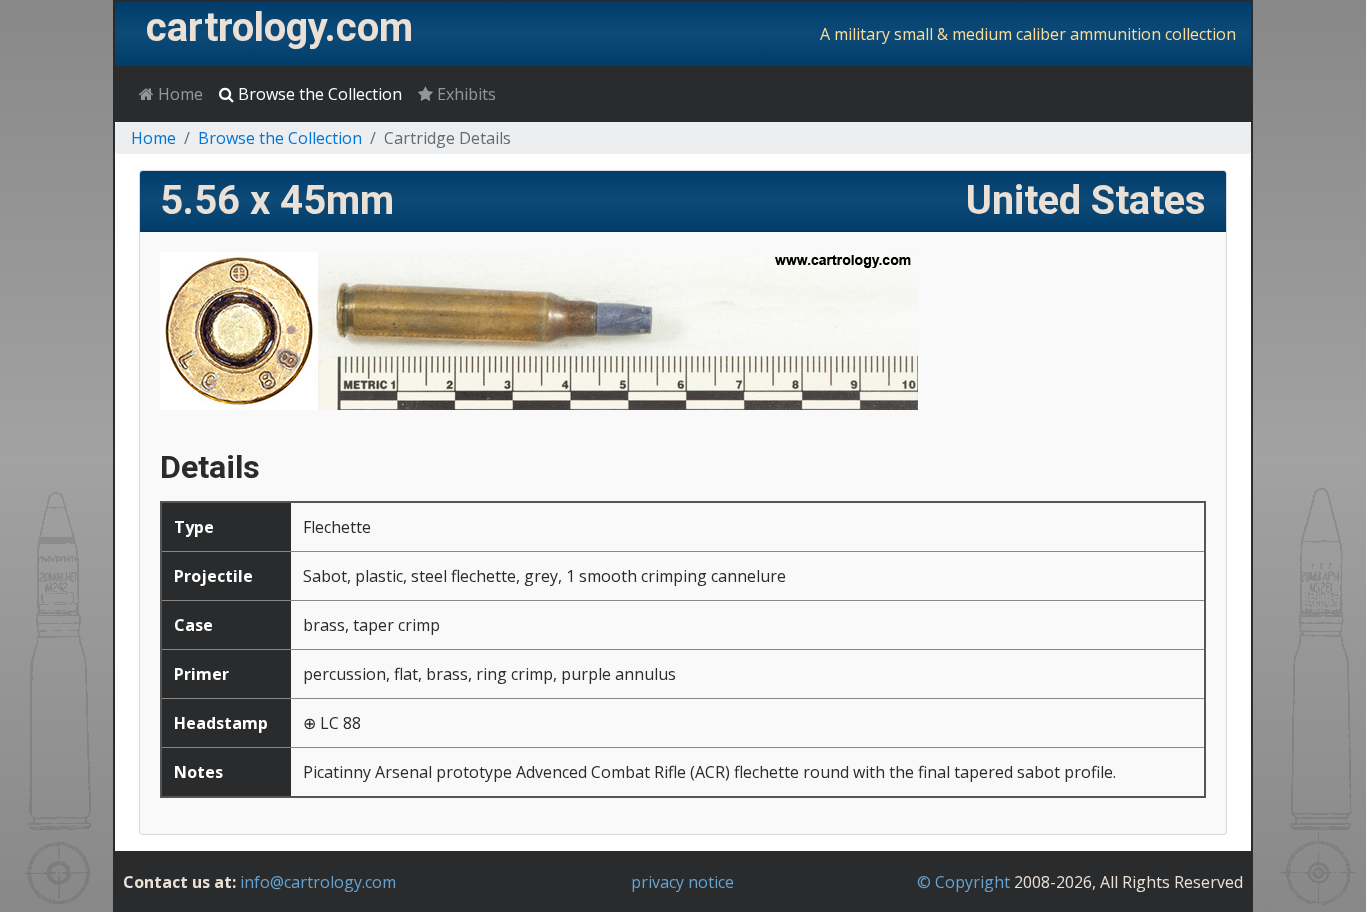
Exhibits (464, 94)
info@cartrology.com (318, 882)
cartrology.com (279, 27)
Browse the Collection (318, 94)
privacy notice (682, 882)
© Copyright (963, 882)
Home (178, 94)
